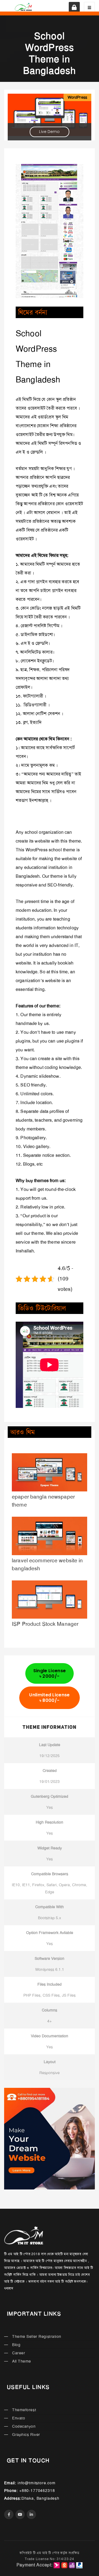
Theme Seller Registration (37, 2336)
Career (19, 2353)
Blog (16, 2345)
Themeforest (24, 2410)
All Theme (22, 2361)
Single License (50, 1673)
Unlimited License (49, 1698)
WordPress (77, 97)
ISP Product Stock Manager (45, 1624)
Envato (19, 2418)
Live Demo (49, 132)
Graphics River (26, 2435)
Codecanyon (24, 2426)
